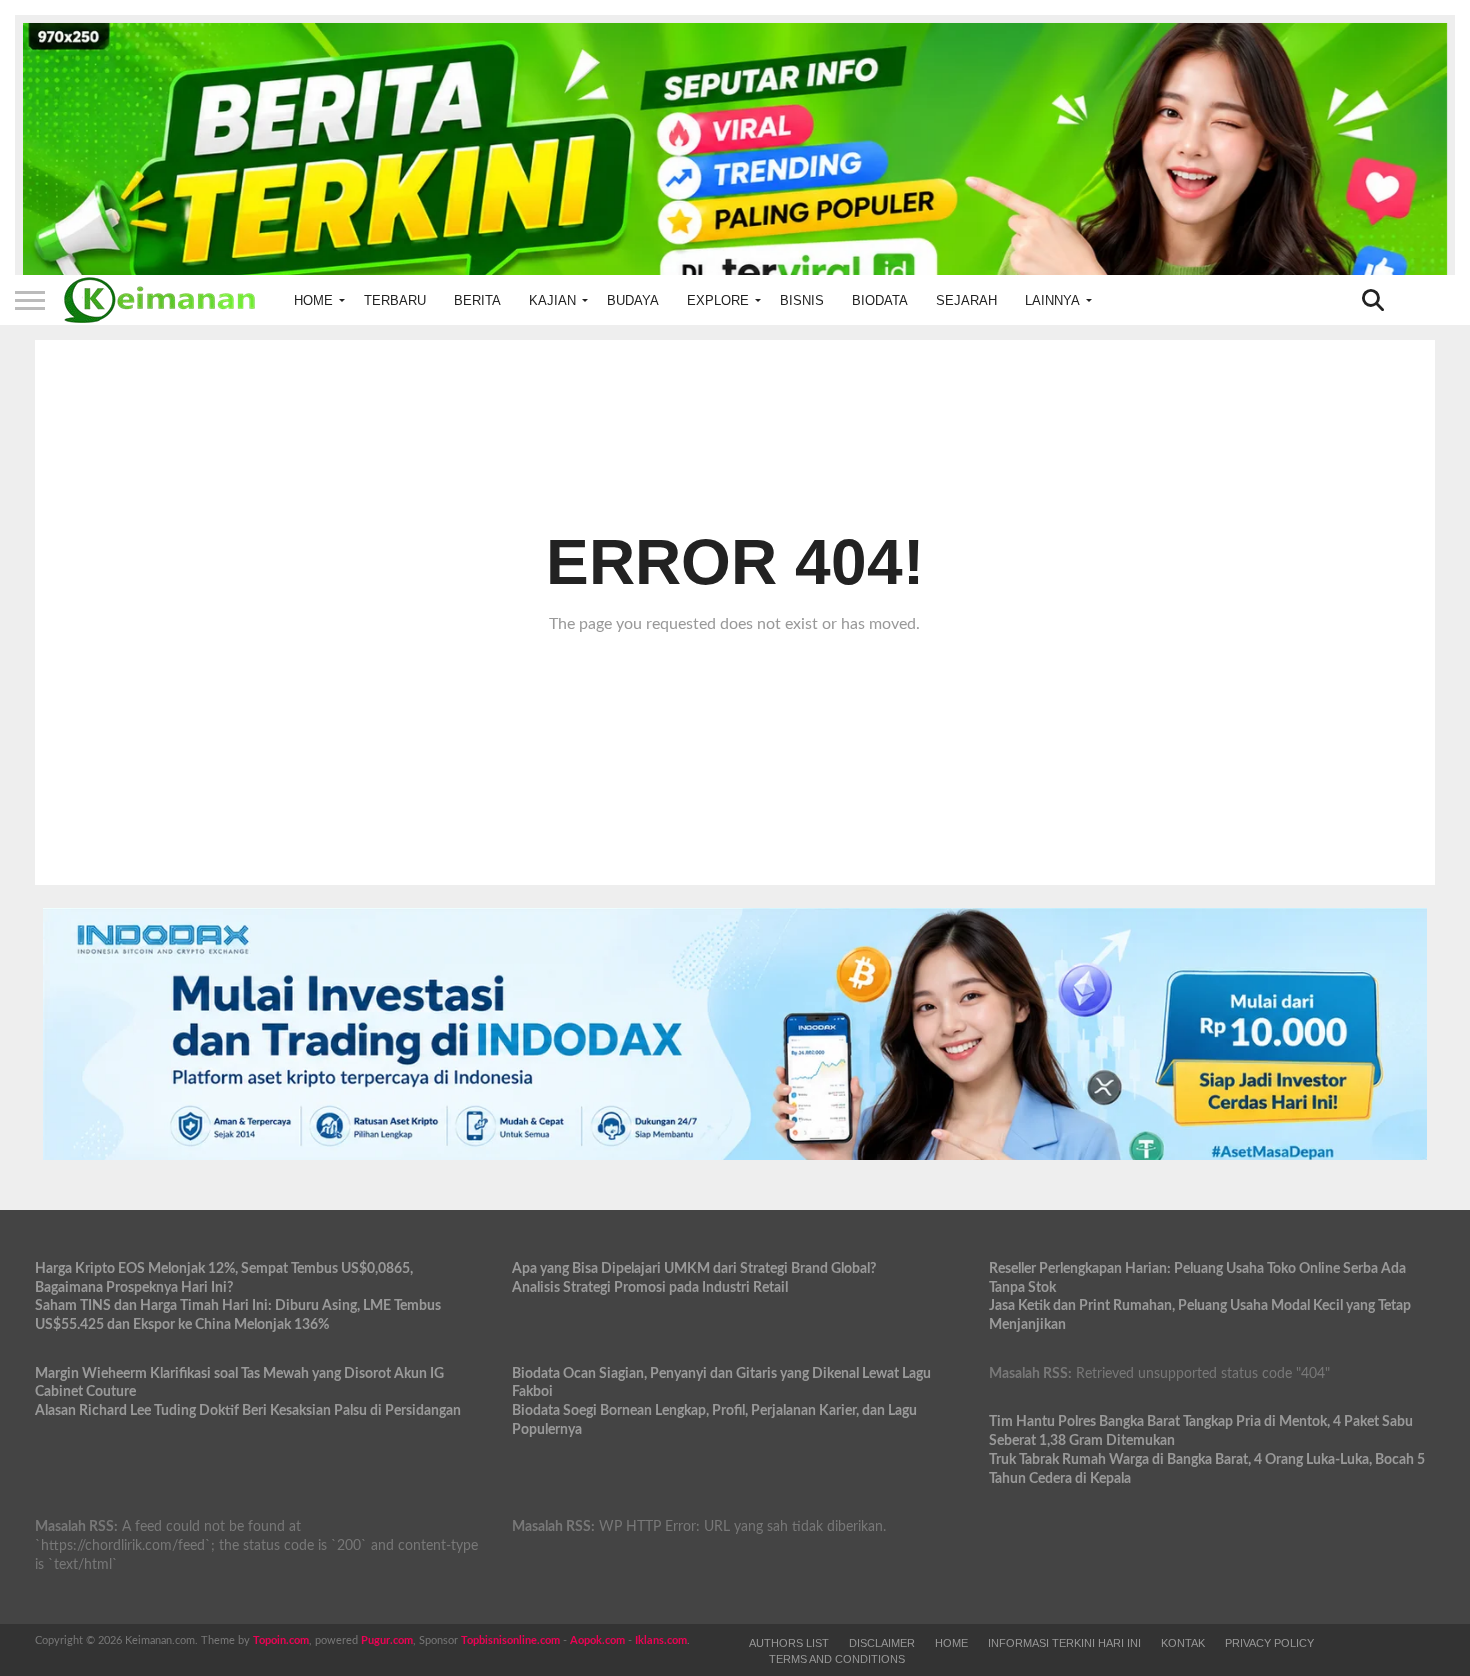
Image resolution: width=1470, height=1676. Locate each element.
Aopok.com (597, 1640)
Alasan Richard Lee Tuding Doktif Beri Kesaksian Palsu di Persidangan (248, 1410)
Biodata (880, 300)
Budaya (633, 300)
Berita (477, 300)
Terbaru (395, 300)
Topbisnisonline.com (510, 1640)
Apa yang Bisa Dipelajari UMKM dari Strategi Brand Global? (694, 1268)
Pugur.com (387, 1640)
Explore (718, 300)
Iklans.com (661, 1640)
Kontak (1183, 1643)
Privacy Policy (1269, 1643)
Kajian (552, 300)
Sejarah (966, 300)
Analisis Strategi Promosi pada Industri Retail (650, 1287)
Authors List (789, 1643)
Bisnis (802, 300)
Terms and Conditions (837, 1659)
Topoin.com (281, 1640)
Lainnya (1052, 300)
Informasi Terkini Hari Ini (1064, 1643)
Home (313, 300)
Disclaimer (882, 1643)
